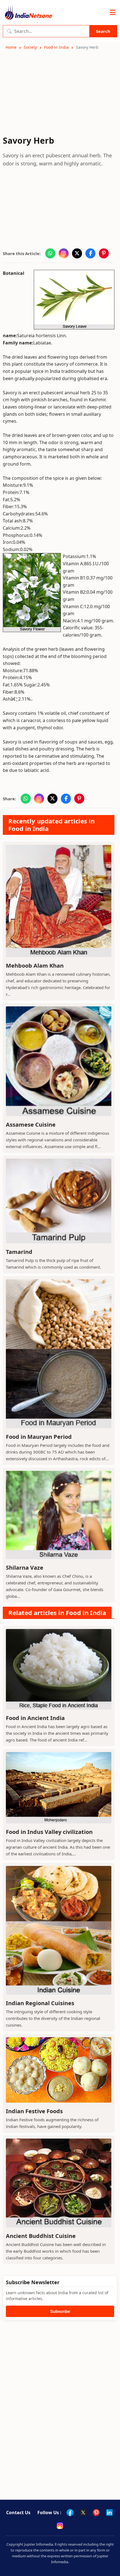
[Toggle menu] (113, 13)
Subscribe (60, 2311)
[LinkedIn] (109, 2513)
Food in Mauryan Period (39, 1437)
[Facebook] (70, 2513)
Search (103, 31)
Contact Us (18, 2513)
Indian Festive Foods (34, 2111)
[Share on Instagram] (64, 253)
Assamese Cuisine (31, 1125)
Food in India (56, 47)
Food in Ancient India (35, 1718)
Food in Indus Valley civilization (49, 1832)
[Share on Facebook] (90, 253)
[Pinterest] (96, 2513)
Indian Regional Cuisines (40, 2003)
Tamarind (19, 1252)
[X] (83, 2513)
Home (11, 47)
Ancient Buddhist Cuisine (41, 2236)
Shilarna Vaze (25, 1568)
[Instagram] (60, 2526)
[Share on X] (77, 253)
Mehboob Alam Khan (35, 966)
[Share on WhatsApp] (50, 253)
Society (30, 47)
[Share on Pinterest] (104, 253)
